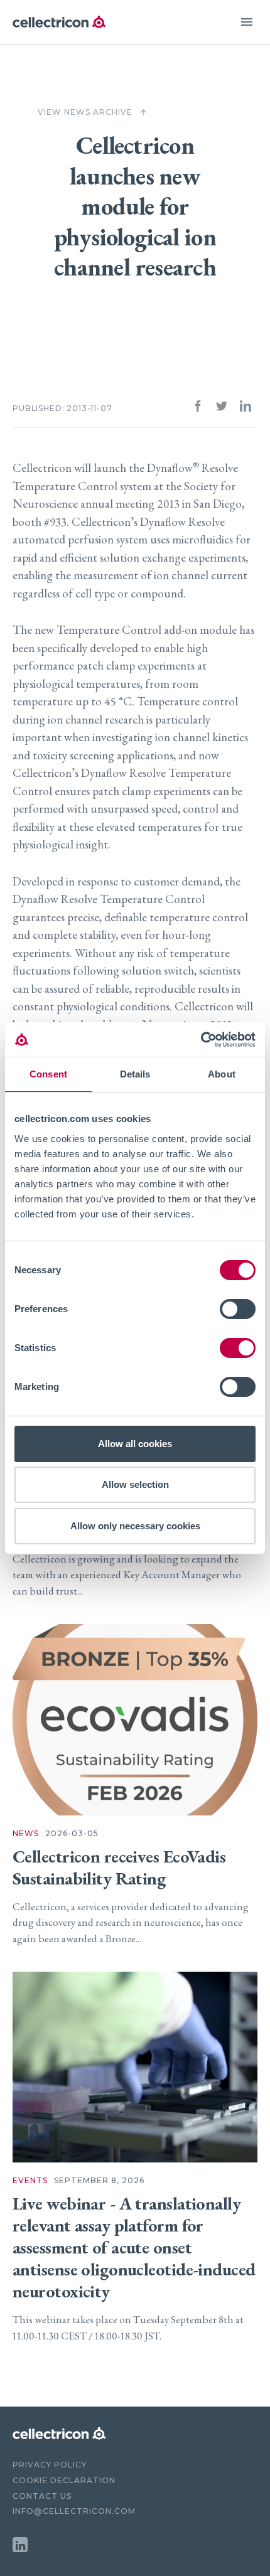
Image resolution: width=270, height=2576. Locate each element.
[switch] (238, 1309)
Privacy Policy (50, 2465)
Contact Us (42, 2496)
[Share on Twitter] (222, 409)
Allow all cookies (135, 1444)
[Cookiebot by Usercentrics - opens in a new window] (201, 1040)
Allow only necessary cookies (135, 1526)
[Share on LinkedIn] (246, 409)
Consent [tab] (48, 1074)
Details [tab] (135, 1074)
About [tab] (222, 1074)
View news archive (93, 112)
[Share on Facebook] (198, 409)
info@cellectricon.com (74, 2511)
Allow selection (135, 1484)
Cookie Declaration (64, 2480)
